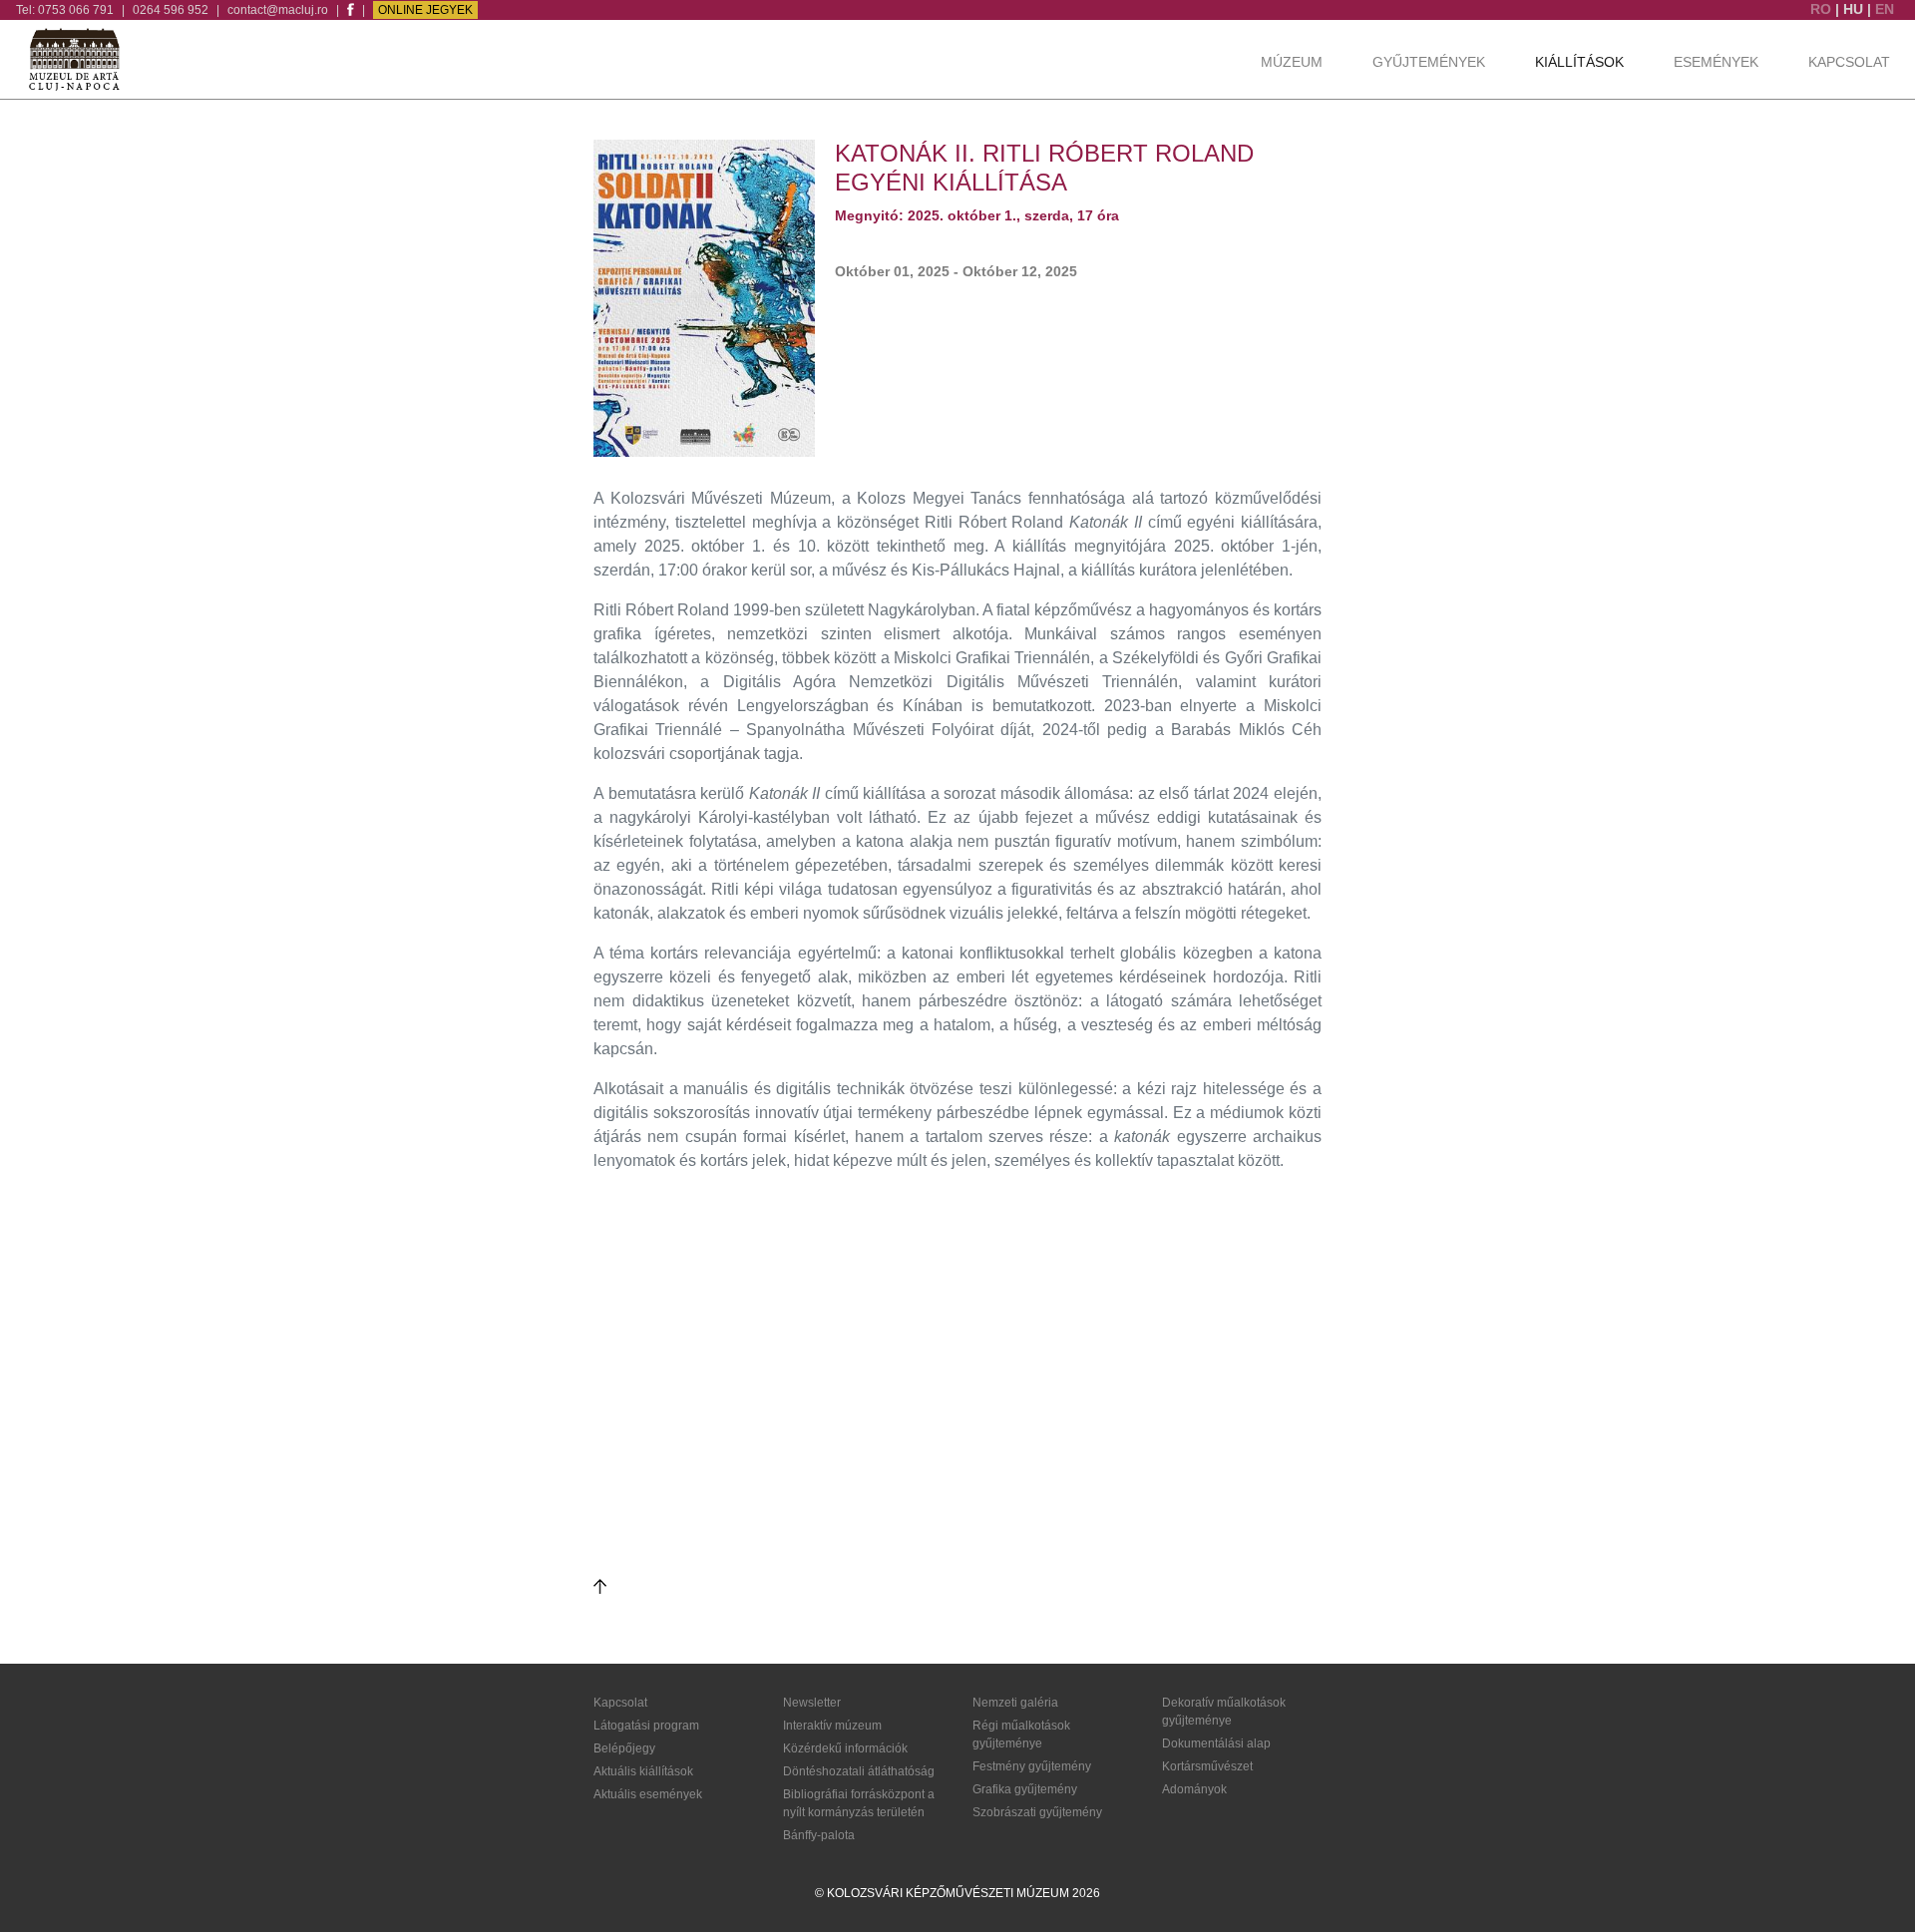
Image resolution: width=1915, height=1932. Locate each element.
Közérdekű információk (845, 1748)
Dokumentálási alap (1216, 1743)
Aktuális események (648, 1794)
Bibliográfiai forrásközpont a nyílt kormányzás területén (859, 1803)
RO (1823, 9)
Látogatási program (646, 1726)
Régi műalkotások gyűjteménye (1021, 1735)
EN (1885, 9)
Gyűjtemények (1429, 62)
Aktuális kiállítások (643, 1771)
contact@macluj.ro (278, 10)
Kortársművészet (1207, 1766)
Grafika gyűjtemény (1025, 1789)
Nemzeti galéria (1015, 1703)
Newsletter (812, 1703)
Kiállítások (1579, 62)
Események (1716, 62)
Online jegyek (425, 10)
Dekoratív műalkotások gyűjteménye (1224, 1712)
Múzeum (1292, 62)
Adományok (1194, 1789)
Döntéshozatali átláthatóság (859, 1771)
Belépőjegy (624, 1748)
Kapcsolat (1849, 62)
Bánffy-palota (819, 1835)
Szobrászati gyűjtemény (1037, 1812)
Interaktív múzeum (832, 1726)
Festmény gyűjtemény (1032, 1766)
